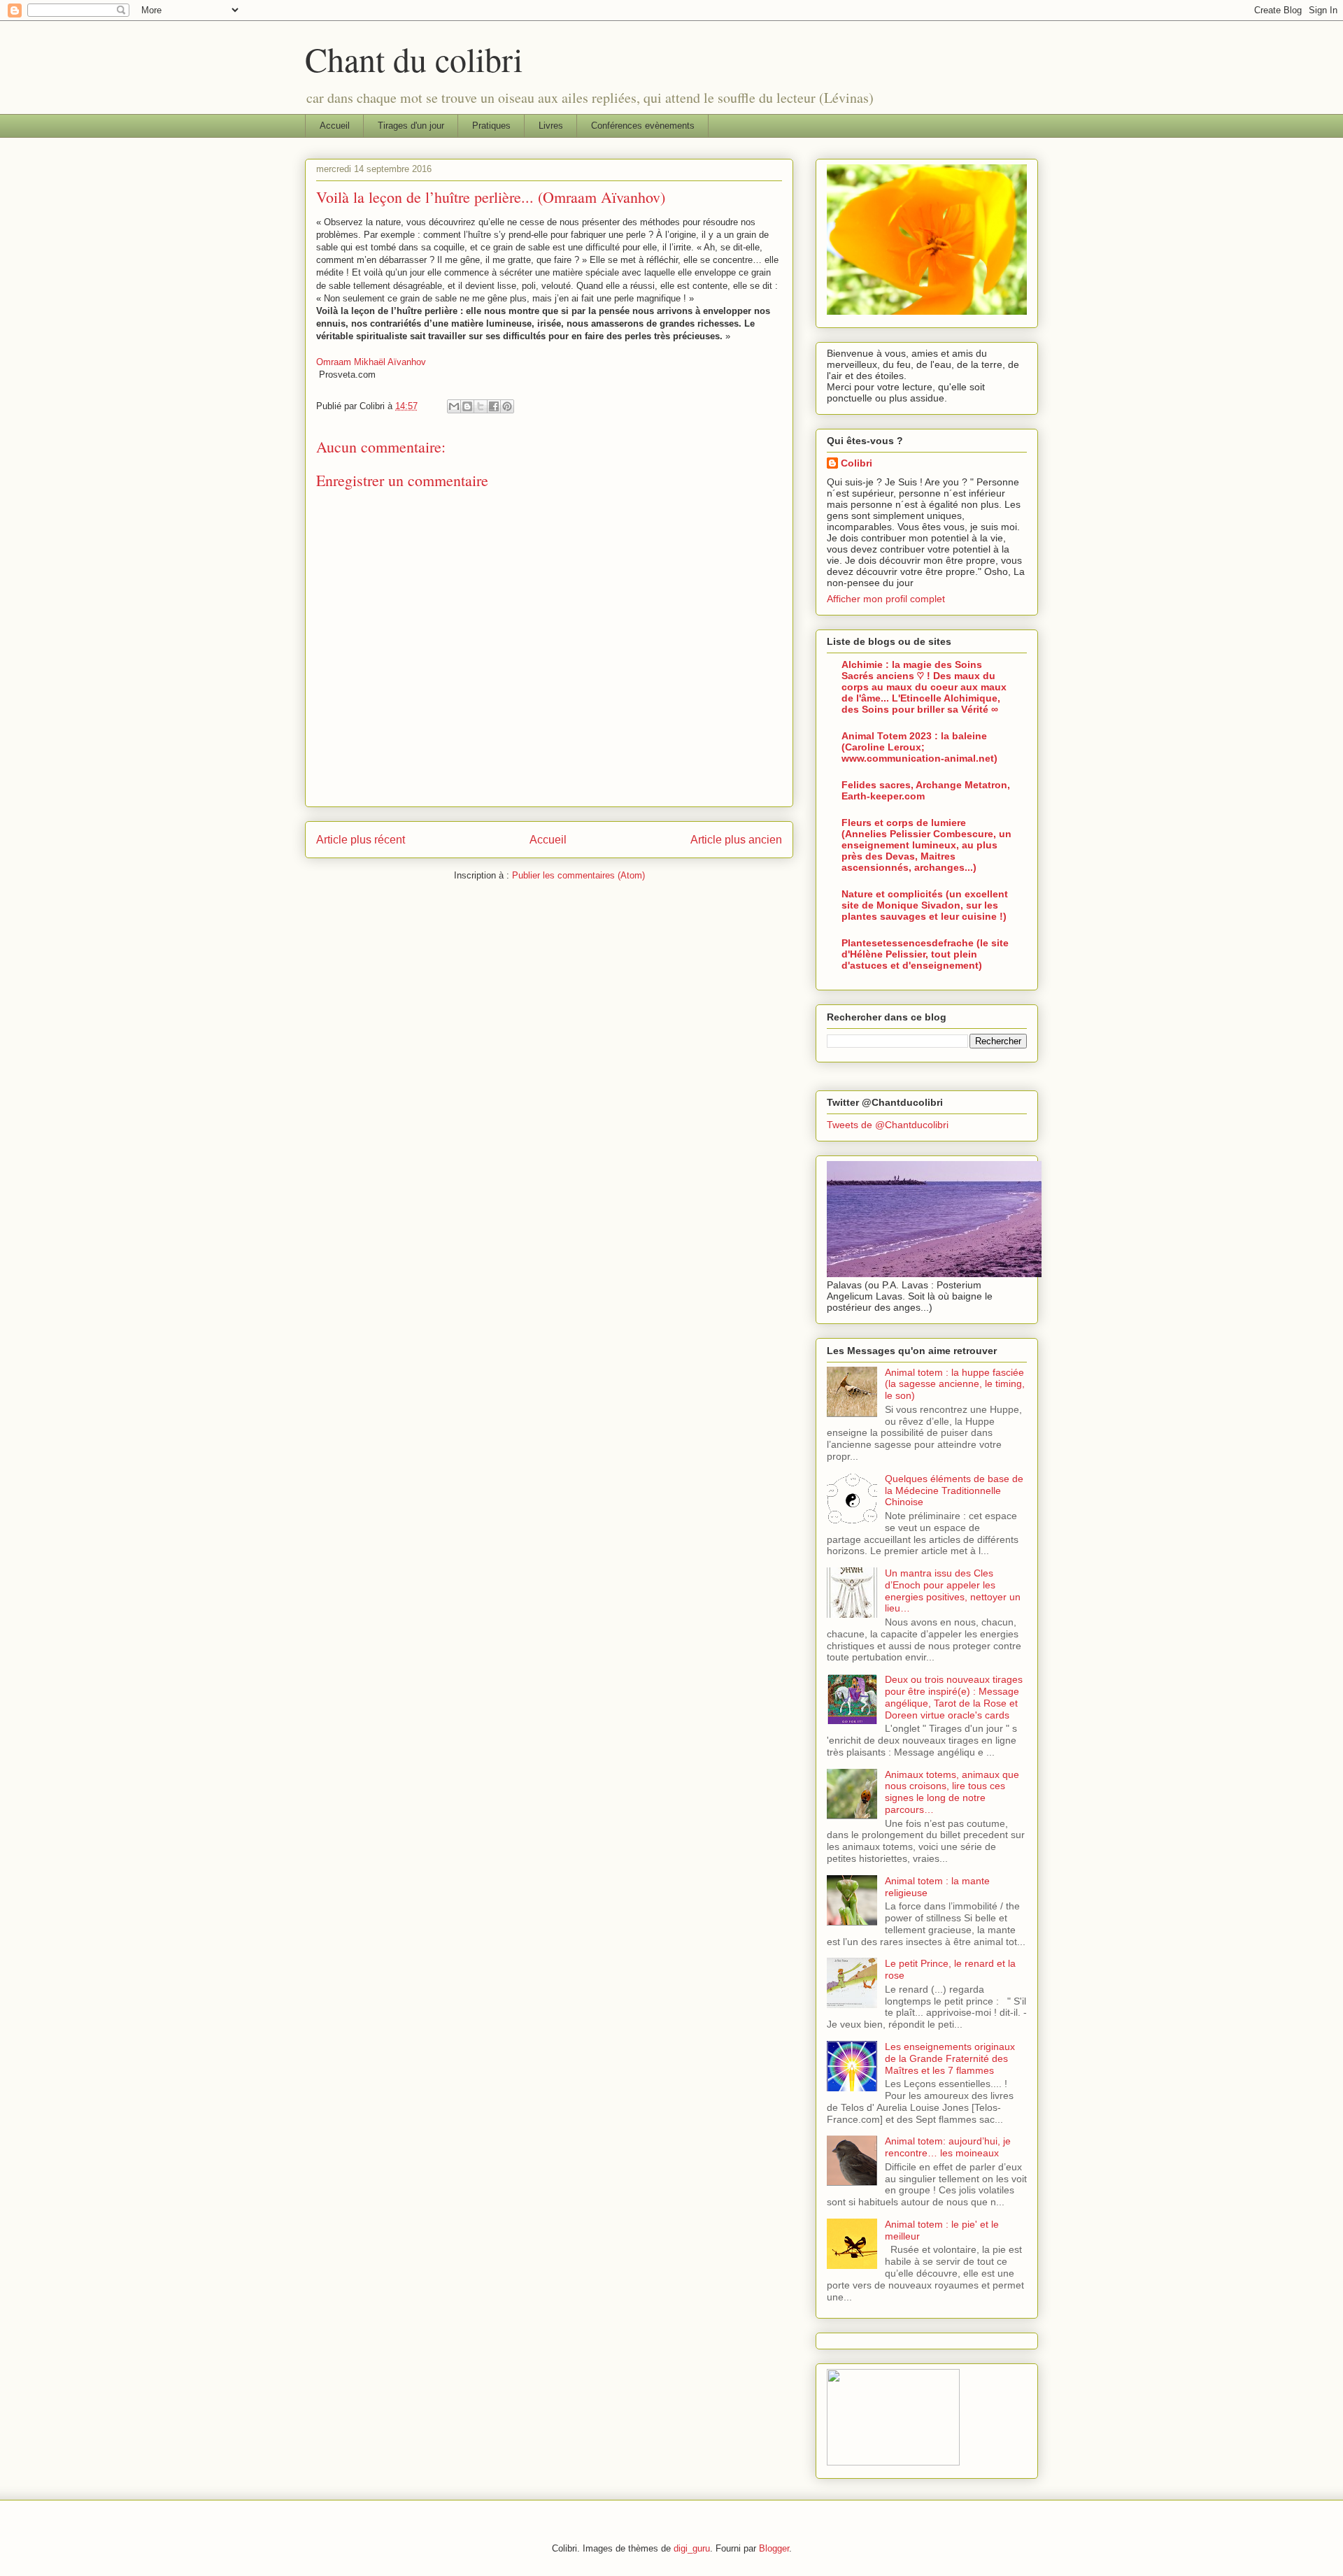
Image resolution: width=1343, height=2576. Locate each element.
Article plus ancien (736, 840)
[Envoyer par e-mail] (454, 406)
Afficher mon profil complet (886, 599)
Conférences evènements (643, 126)
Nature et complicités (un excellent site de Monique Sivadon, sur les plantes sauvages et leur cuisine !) (925, 905)
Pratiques (491, 126)
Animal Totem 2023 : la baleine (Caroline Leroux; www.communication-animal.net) (919, 747)
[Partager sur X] (481, 406)
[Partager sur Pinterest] (507, 406)
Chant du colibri (414, 59)
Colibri (857, 463)
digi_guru (692, 2548)
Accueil (335, 126)
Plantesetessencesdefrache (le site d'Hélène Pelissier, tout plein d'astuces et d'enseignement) (925, 954)
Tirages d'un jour (411, 126)
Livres (551, 126)
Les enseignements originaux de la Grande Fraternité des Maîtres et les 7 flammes (950, 2058)
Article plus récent (361, 840)
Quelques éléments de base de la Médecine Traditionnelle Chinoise (954, 1490)
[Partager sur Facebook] (494, 406)
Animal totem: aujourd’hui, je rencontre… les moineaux (948, 2147)
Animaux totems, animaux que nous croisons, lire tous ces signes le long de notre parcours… (952, 1792)
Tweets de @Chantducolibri (888, 1125)
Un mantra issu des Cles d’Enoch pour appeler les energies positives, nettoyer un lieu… (953, 1591)
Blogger (774, 2548)
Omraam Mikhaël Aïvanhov (371, 362)
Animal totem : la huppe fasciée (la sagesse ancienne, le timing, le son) (955, 1384)
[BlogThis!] (467, 406)
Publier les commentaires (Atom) (578, 875)
